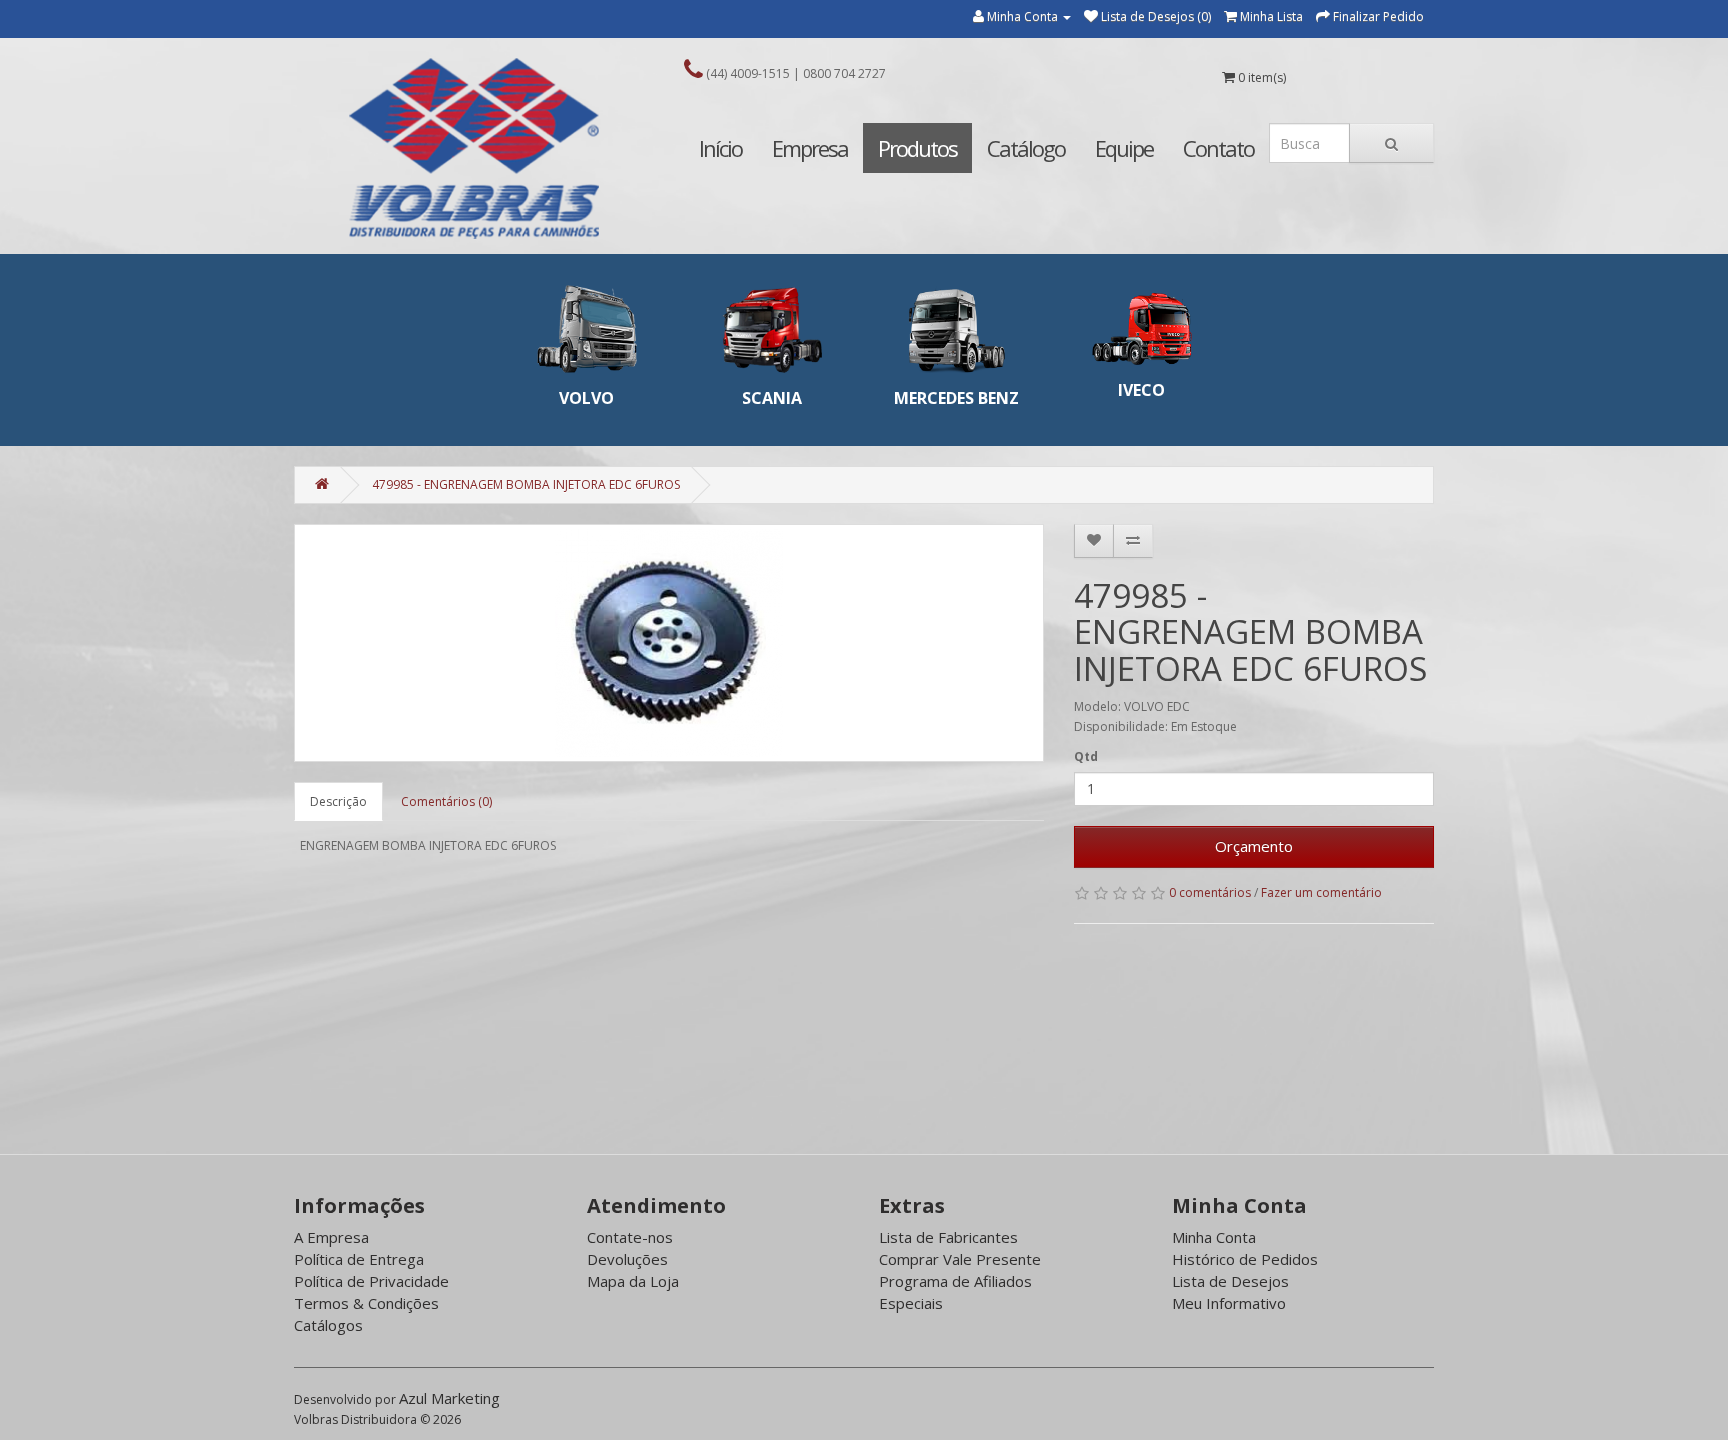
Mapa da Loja (633, 1281)
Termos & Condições (366, 1303)
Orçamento (1254, 846)
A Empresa (331, 1237)
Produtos (917, 148)
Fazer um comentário (1321, 892)
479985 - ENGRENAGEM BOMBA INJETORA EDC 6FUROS (526, 484)
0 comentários (1210, 892)
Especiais (911, 1303)
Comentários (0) (446, 801)
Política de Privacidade (371, 1281)
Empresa (810, 148)
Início (720, 148)
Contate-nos (630, 1237)
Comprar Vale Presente (960, 1259)
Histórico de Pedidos (1245, 1259)
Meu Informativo (1229, 1303)
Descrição (338, 801)
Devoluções (627, 1259)
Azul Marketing (449, 1398)
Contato (1218, 148)
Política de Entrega (359, 1259)
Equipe (1124, 148)
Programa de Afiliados (955, 1281)
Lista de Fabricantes (948, 1237)
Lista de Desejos (1230, 1281)
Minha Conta (1214, 1237)
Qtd (1086, 756)
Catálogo (1026, 148)
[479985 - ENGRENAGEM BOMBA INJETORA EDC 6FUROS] (669, 643)
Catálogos (328, 1325)
